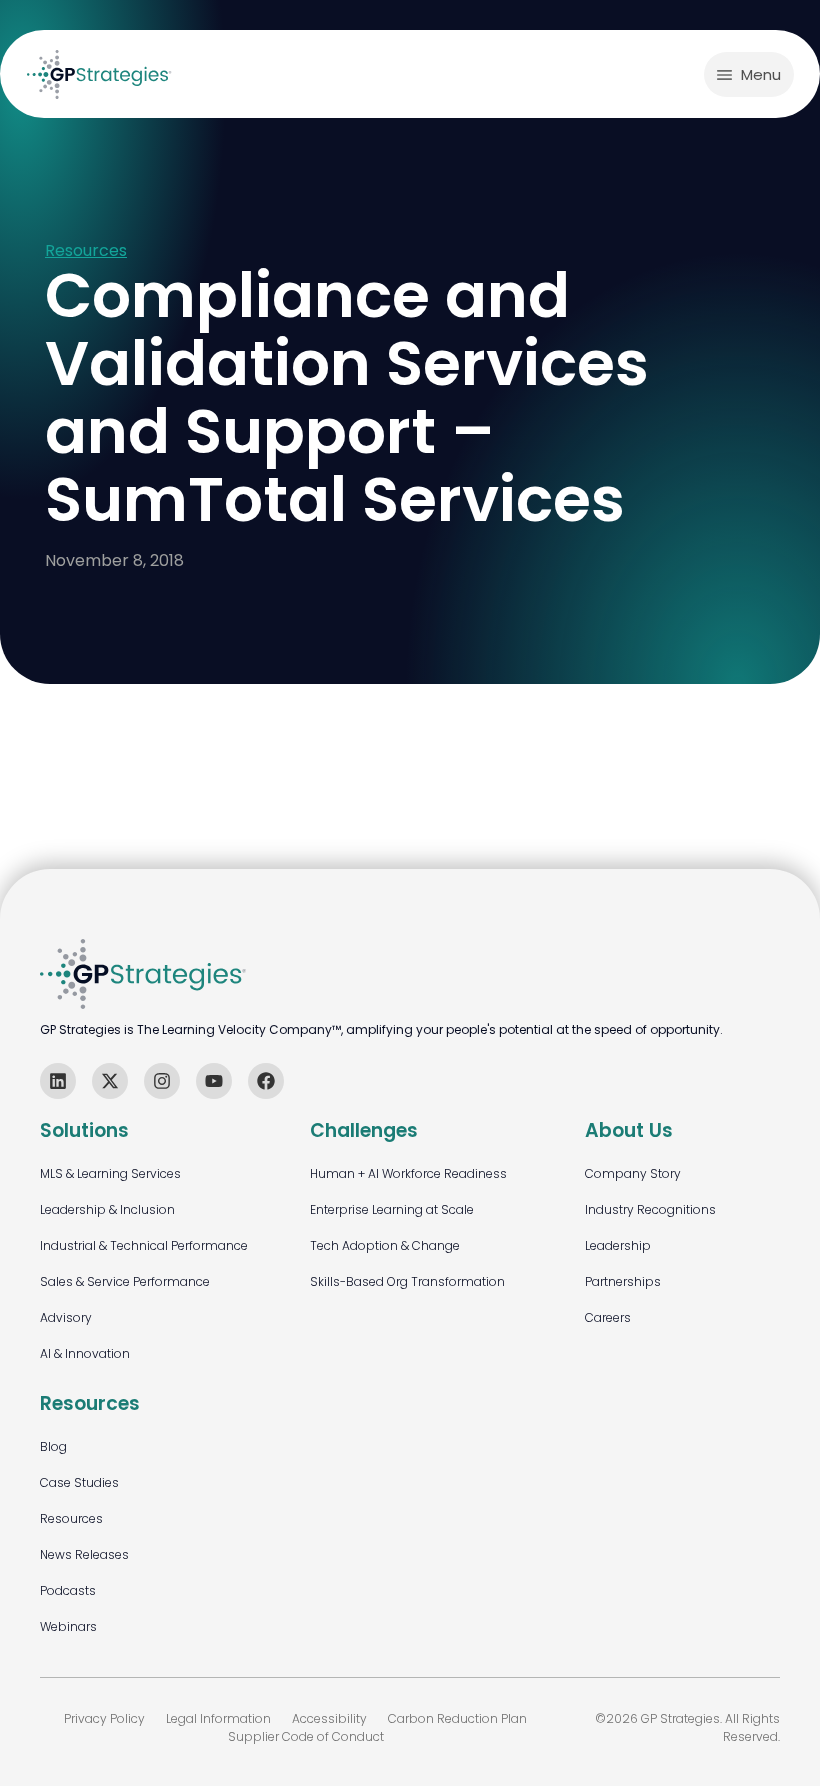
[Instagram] (162, 1081)
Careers (608, 1317)
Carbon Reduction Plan (457, 1718)
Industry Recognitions (650, 1209)
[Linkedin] (58, 1081)
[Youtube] (214, 1081)
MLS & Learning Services (110, 1173)
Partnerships (623, 1281)
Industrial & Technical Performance (144, 1245)
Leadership (618, 1245)
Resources (86, 251)
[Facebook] (266, 1081)
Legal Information (218, 1718)
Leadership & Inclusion (107, 1209)
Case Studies (79, 1482)
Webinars (68, 1626)
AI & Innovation (85, 1353)
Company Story (633, 1173)
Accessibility (329, 1718)
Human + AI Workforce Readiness (408, 1173)
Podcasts (68, 1590)
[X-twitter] (110, 1081)
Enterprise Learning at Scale (392, 1209)
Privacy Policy (104, 1718)
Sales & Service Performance (125, 1281)
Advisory (66, 1317)
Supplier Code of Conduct (306, 1736)
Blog (53, 1446)
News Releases (84, 1554)
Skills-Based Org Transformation (407, 1281)
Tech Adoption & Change (385, 1245)
